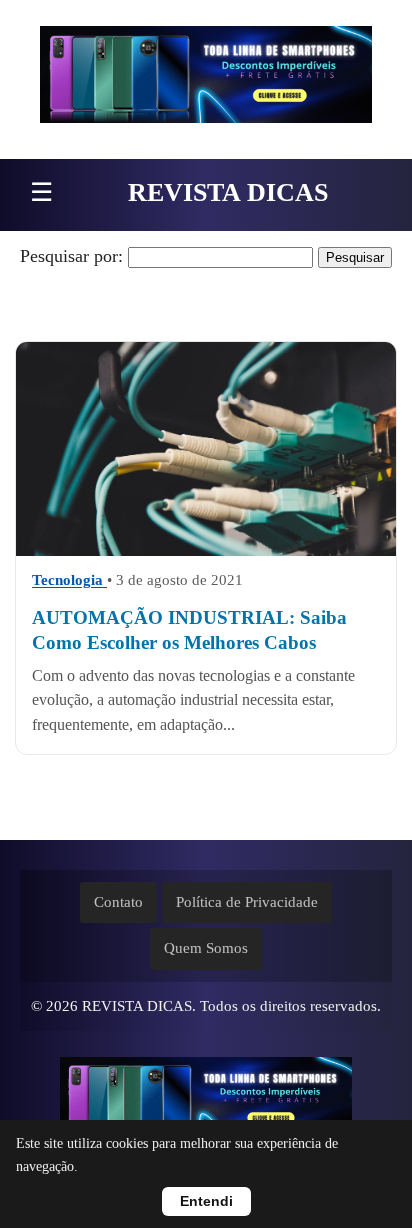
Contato (118, 902)
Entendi (206, 1201)
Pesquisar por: (71, 256)
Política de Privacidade (247, 902)
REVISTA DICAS (228, 192)
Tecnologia (69, 580)
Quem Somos (206, 948)
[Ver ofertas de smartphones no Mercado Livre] (206, 79)
